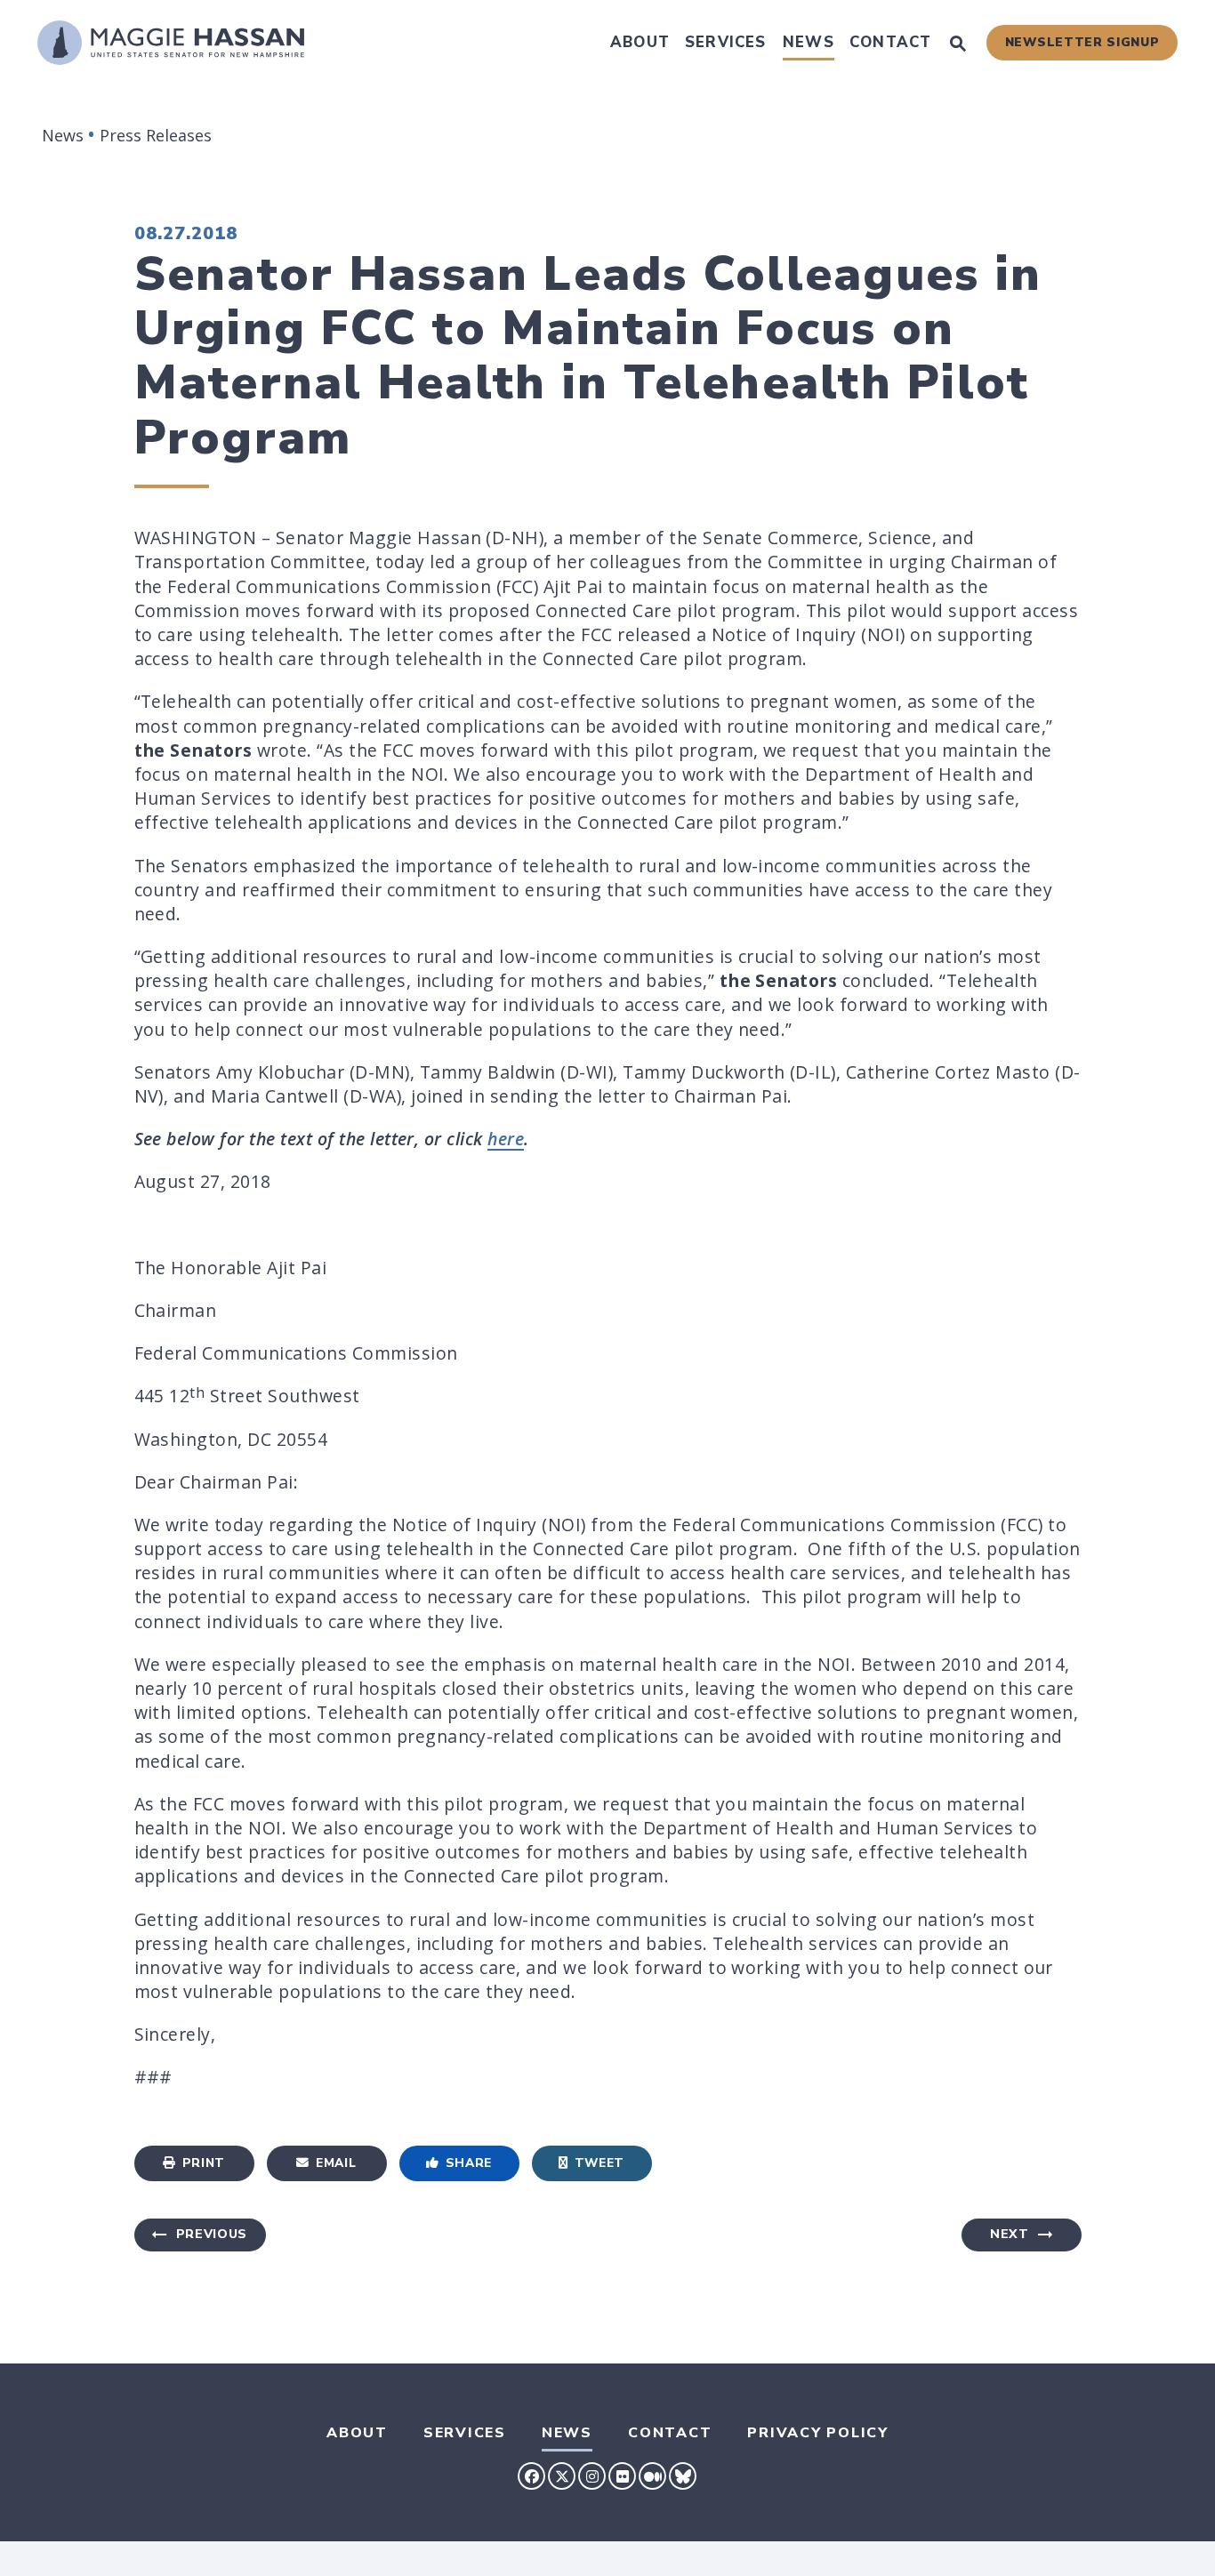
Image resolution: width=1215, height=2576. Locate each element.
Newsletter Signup (1082, 42)
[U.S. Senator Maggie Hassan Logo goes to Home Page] (171, 43)
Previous (212, 2234)
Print (204, 2163)
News (809, 42)
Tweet (599, 2163)
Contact (890, 42)
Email (336, 2163)
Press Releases (156, 135)
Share (469, 2163)
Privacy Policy (818, 2433)
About (640, 42)
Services (726, 42)
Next (1010, 2234)
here (506, 1139)
